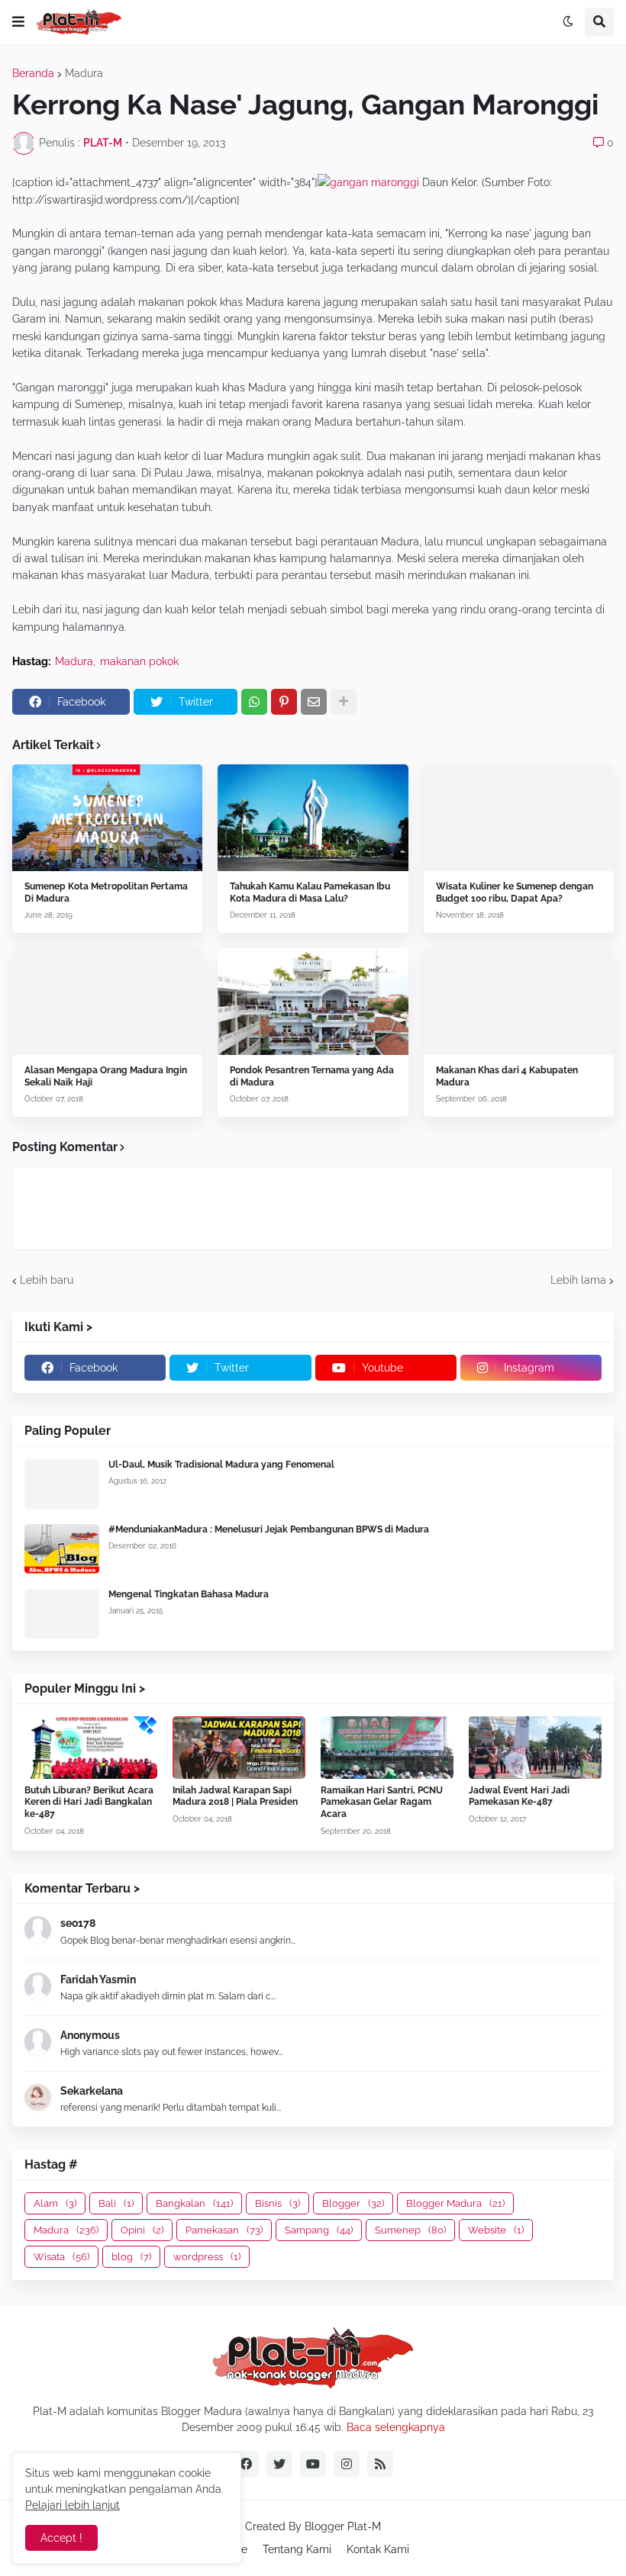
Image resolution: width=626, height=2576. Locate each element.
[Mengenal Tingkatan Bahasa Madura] (62, 1614)
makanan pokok (139, 661)
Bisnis (278, 2203)
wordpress (207, 2257)
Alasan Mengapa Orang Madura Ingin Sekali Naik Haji (106, 1076)
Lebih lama (578, 1280)
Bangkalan (194, 2203)
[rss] (380, 2464)
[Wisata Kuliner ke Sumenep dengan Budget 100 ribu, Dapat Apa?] (519, 818)
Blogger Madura (455, 2203)
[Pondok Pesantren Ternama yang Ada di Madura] (313, 1002)
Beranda (33, 73)
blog (131, 2257)
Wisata (61, 2257)
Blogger (353, 2203)
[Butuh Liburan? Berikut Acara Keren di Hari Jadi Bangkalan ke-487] (91, 1748)
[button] (18, 22)
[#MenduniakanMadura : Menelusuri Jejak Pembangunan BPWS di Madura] (62, 1549)
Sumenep (410, 2230)
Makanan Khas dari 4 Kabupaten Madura (507, 1076)
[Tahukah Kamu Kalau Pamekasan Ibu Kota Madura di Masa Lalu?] (313, 818)
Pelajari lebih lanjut (73, 2505)
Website (496, 2230)
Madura (84, 73)
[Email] (314, 702)
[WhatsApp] (254, 702)
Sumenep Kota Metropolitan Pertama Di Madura (106, 892)
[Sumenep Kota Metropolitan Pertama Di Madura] (107, 818)
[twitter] (279, 2464)
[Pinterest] (284, 702)
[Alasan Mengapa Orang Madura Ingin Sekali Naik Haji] (107, 1002)
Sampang (319, 2230)
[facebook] (246, 2464)
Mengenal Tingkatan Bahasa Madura (189, 1594)
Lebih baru (47, 1280)
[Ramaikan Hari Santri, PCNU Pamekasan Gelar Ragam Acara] (387, 1748)
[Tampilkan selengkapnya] (344, 702)
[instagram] (347, 2464)
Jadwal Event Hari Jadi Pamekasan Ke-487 (519, 1796)
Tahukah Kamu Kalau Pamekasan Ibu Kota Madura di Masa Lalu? (310, 892)
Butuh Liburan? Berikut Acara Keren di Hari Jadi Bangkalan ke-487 (89, 1802)
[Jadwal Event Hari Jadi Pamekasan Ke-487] (535, 1748)
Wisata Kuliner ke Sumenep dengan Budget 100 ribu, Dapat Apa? (515, 892)
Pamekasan (224, 2230)
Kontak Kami (378, 2549)
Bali (116, 2203)
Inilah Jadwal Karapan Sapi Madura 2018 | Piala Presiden (235, 1796)
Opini (142, 2230)
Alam (55, 2203)
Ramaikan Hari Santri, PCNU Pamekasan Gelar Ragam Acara (382, 1802)
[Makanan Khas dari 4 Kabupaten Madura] (519, 1002)
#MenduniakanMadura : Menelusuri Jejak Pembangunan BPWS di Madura (269, 1529)
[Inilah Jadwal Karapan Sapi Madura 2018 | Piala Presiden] (239, 1748)
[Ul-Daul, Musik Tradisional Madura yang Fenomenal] (62, 1484)
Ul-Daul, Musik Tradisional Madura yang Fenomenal (221, 1465)
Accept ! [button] (61, 2538)
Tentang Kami (297, 2549)
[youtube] (313, 2464)
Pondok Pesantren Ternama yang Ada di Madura (312, 1076)
